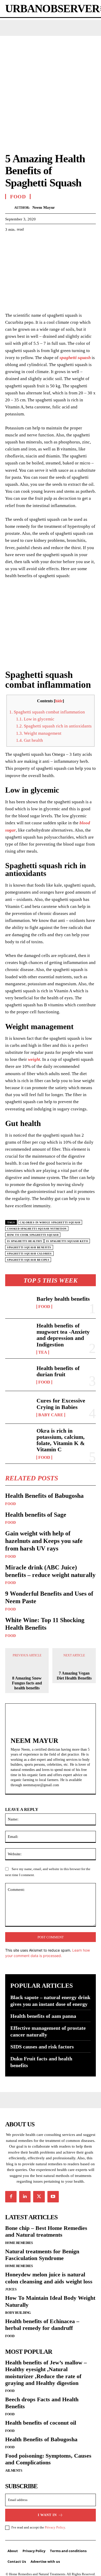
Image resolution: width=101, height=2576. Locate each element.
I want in (47, 2510)
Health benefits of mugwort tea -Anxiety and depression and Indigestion (63, 1335)
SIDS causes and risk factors (42, 2042)
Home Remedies (19, 2238)
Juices (11, 2284)
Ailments (14, 2465)
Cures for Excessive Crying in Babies (61, 1404)
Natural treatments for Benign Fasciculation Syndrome (42, 2250)
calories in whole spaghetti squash (50, 1222)
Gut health (30, 740)
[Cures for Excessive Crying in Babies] (19, 1407)
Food (44, 1307)
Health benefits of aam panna (43, 2011)
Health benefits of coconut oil (41, 2418)
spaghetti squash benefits (29, 1247)
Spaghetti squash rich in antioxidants (54, 726)
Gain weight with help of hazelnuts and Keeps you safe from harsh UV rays (44, 1541)
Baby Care (51, 1415)
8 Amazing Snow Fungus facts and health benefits (27, 1678)
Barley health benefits (63, 1299)
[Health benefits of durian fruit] (19, 1375)
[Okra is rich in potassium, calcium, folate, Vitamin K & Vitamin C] (19, 1440)
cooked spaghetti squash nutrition (37, 1229)
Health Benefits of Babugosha (44, 1496)
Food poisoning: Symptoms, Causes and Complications (48, 2454)
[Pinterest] (34, 242)
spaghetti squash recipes (28, 1260)
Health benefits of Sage (36, 1515)
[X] (22, 242)
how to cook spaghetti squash (33, 1235)
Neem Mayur (44, 207)
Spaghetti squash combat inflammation (47, 712)
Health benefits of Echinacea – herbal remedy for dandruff (42, 2320)
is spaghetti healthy (24, 1241)
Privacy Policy (55, 2522)
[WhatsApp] (46, 242)
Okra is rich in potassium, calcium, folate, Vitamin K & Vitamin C (61, 1440)
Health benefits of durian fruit (58, 1371)
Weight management (39, 733)
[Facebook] (10, 242)
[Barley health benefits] (19, 1302)
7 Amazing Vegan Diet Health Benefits (74, 1676)
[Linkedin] (25, 2191)
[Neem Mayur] (10, 208)
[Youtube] (53, 2191)
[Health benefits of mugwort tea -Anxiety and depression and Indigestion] (19, 1335)
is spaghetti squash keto (67, 1241)
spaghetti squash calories (29, 1254)
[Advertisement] (51, 89)
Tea (43, 1352)
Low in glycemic (35, 719)
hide (59, 701)
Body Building (18, 2308)
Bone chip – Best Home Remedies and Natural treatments (46, 2226)
